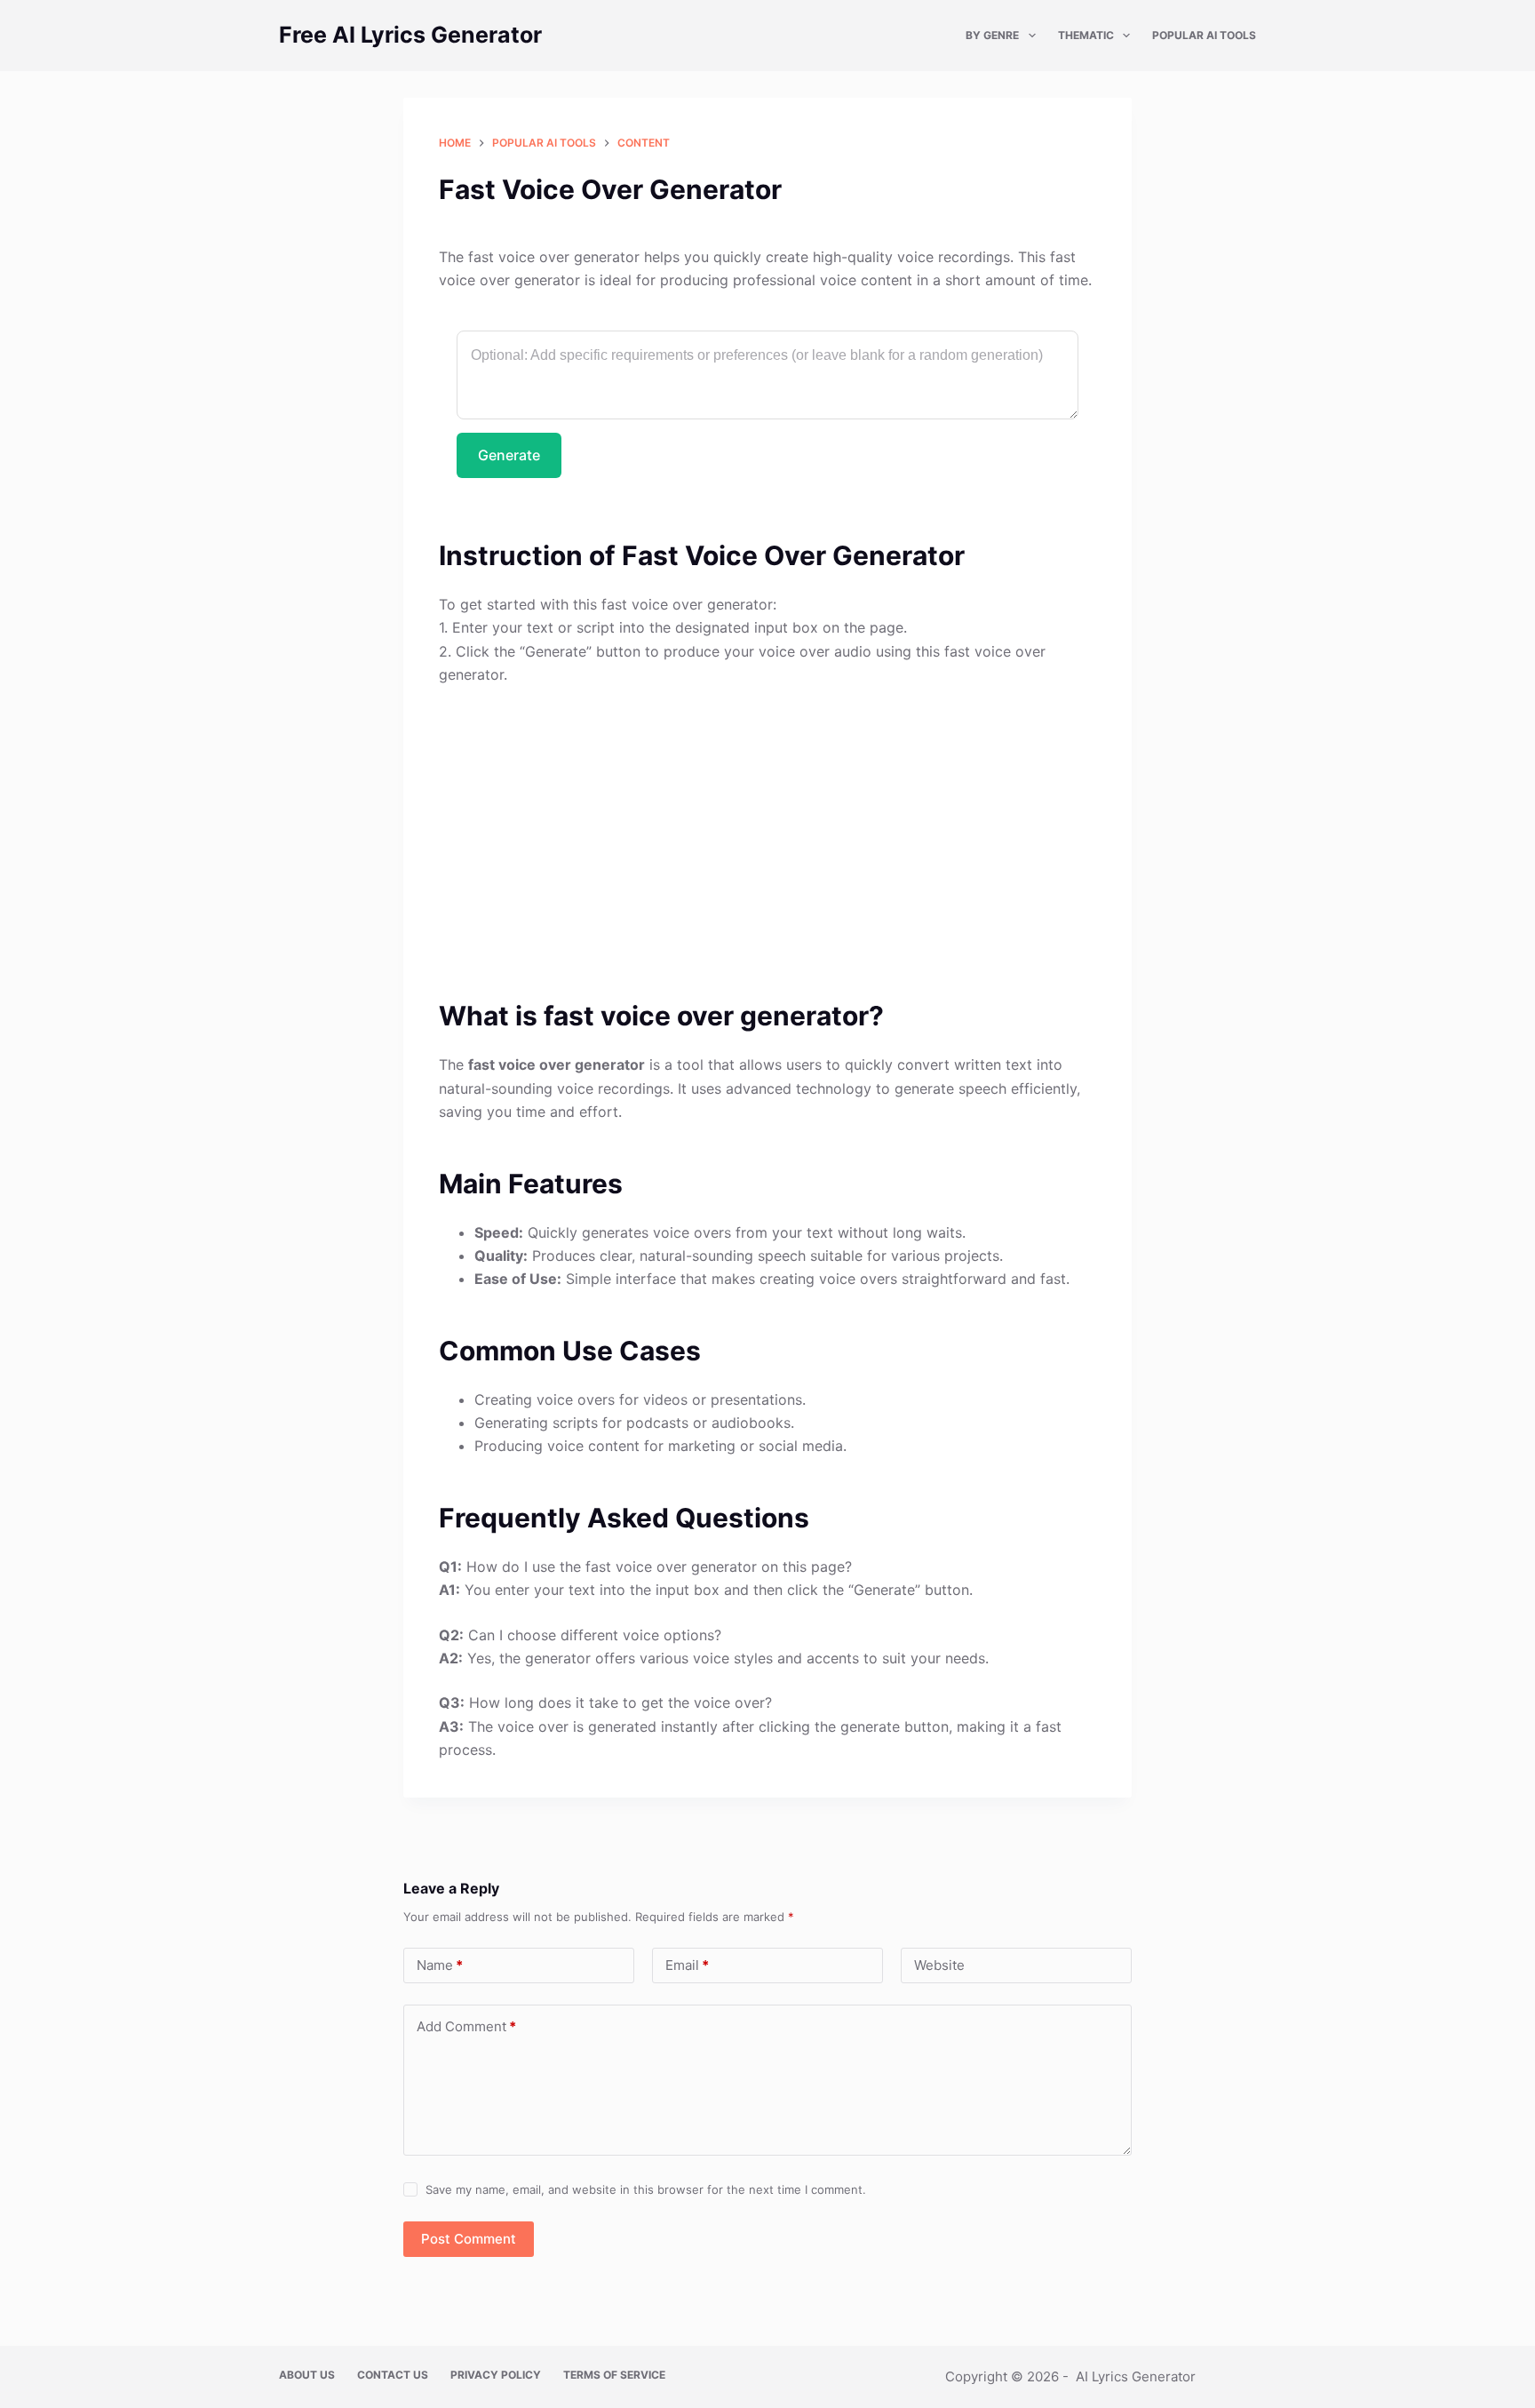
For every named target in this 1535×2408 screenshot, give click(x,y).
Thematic (1086, 35)
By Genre (992, 35)
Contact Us (393, 2375)
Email (687, 1965)
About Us (307, 2375)
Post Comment (469, 2239)
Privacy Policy (496, 2375)
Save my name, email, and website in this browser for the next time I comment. (646, 2189)
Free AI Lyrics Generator (410, 35)
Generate (509, 455)
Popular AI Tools (1204, 35)
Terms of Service (614, 2375)
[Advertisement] (767, 832)
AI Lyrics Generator (1136, 2376)
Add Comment (466, 2026)
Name (440, 1965)
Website (939, 1965)
